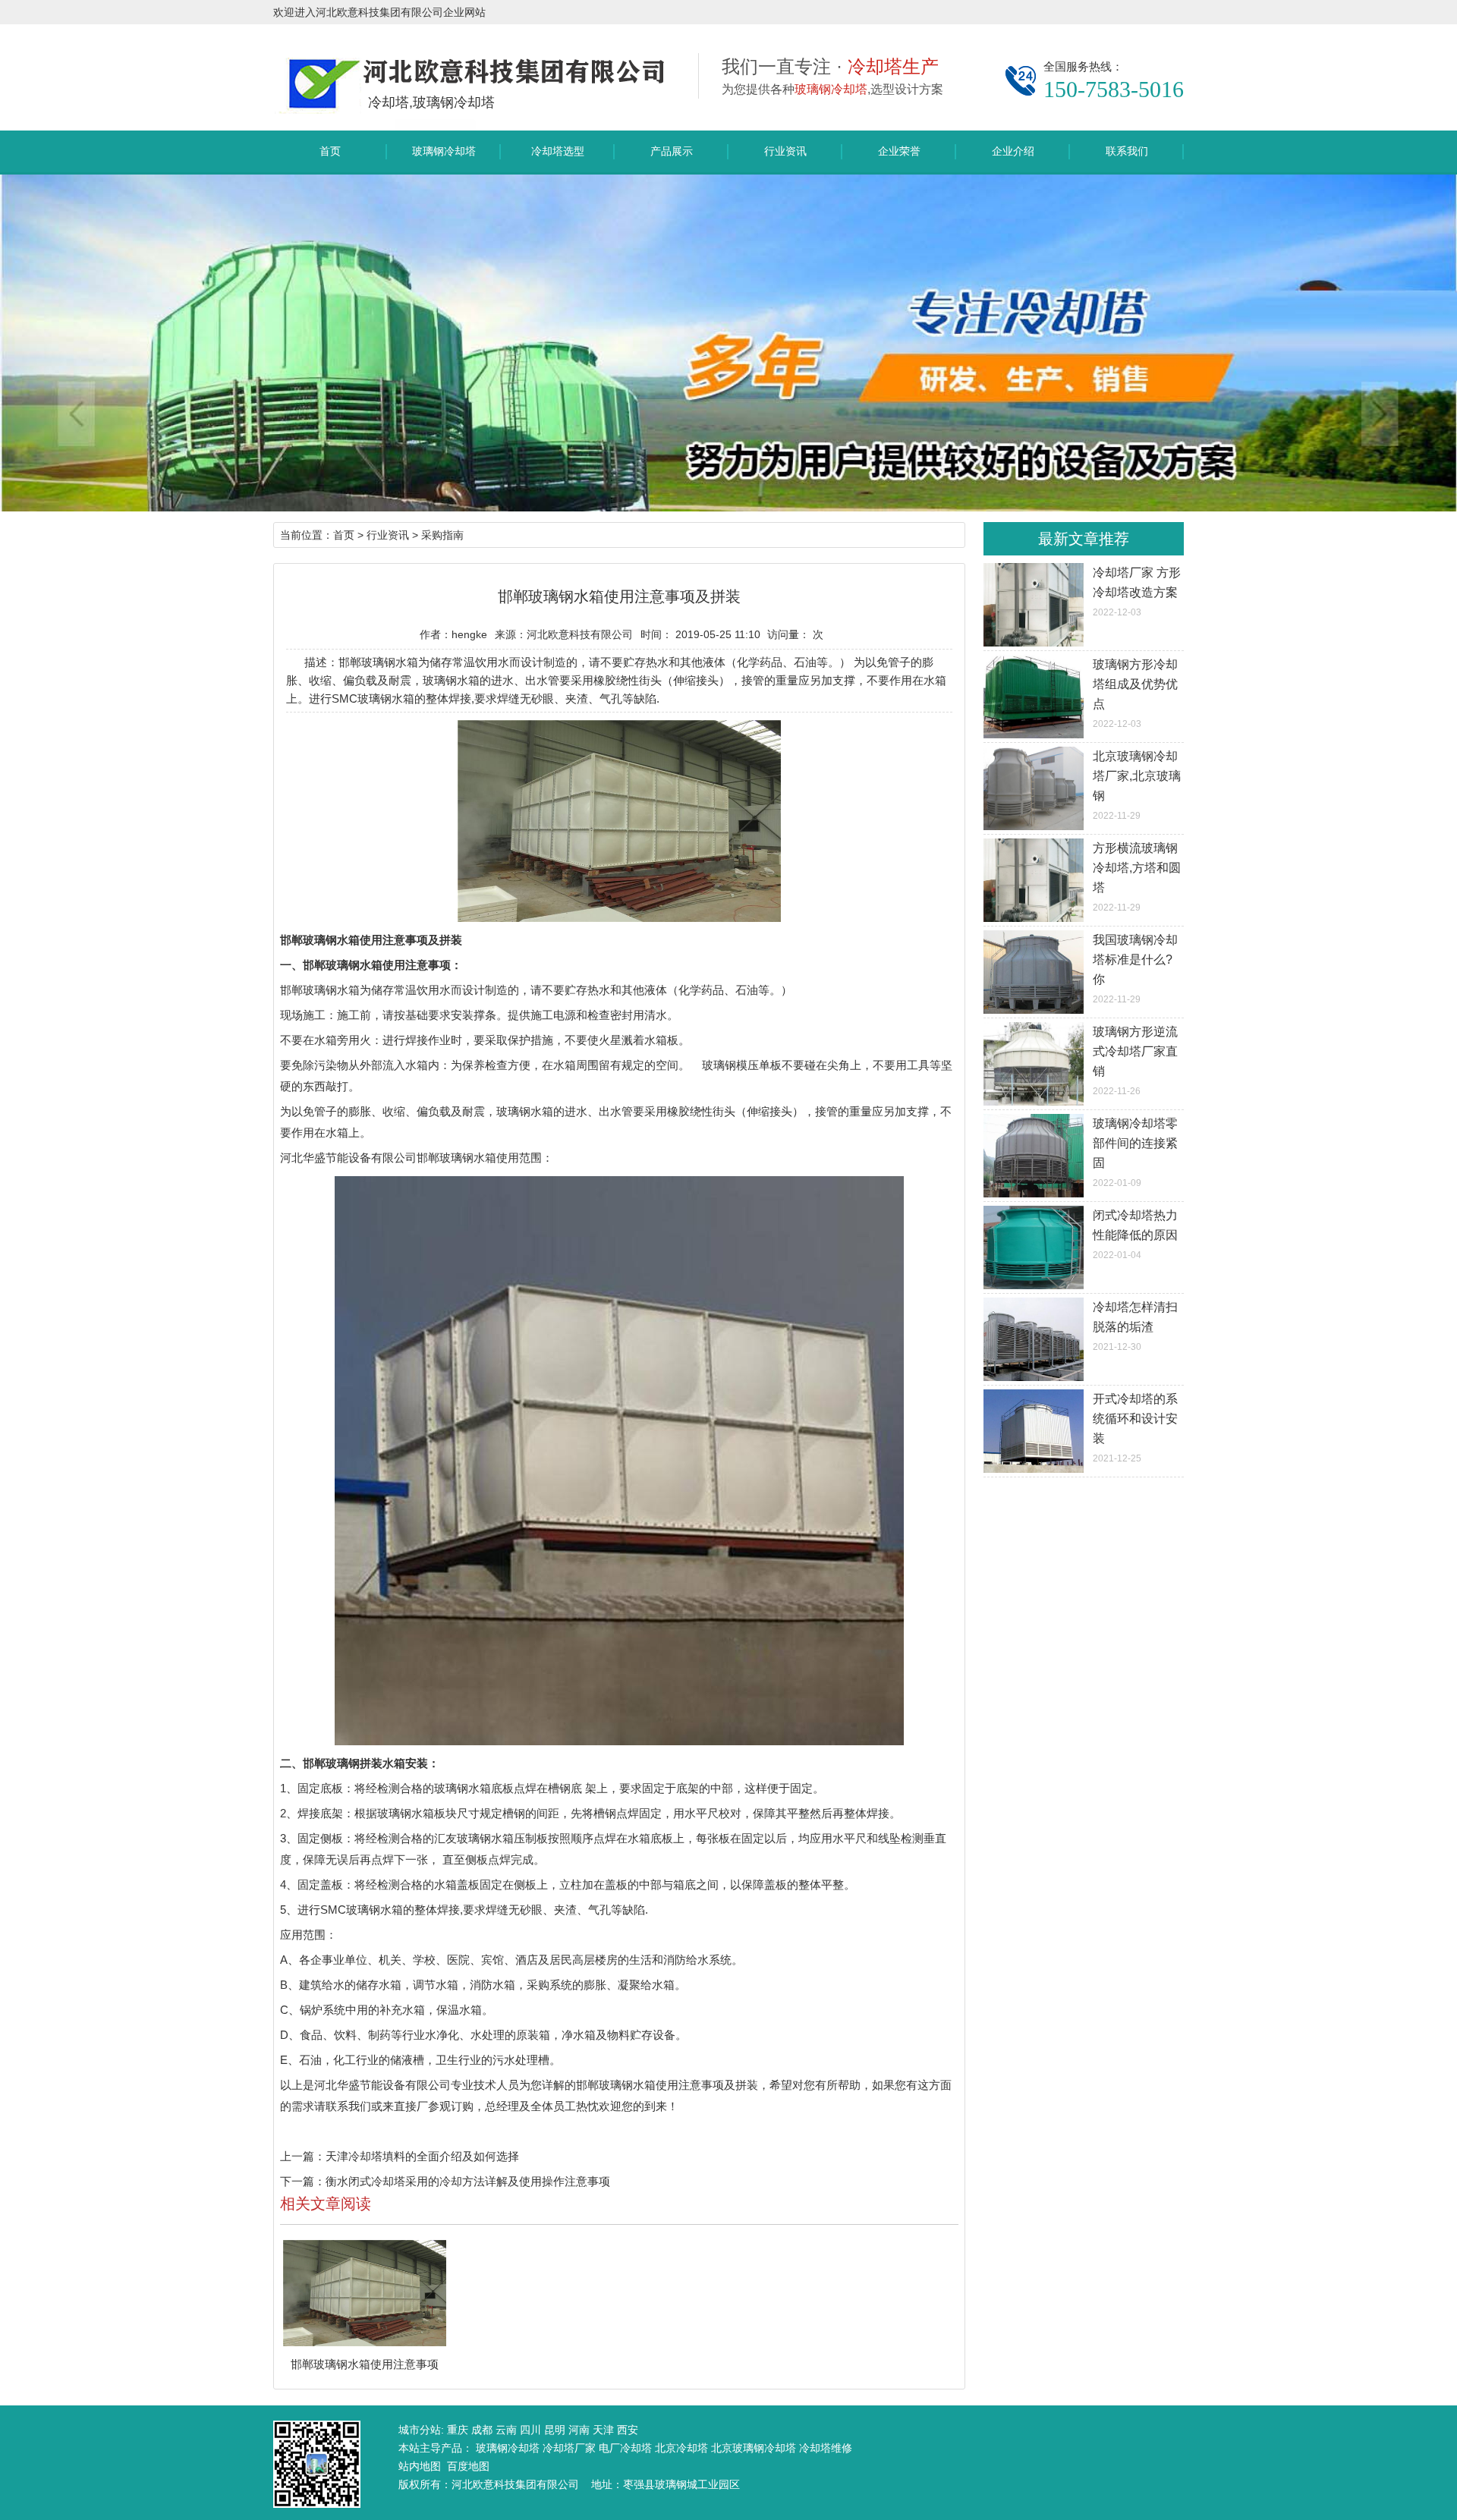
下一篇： (303, 2181)
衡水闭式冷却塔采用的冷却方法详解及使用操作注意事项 (468, 2181)
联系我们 (1127, 151)
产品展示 (672, 151)
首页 (330, 151)
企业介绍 (1013, 151)
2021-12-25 (1135, 1428)
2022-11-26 (1135, 1061)
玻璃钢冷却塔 (444, 151)
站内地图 (420, 2466)
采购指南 (442, 535)
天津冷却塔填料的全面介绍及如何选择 (422, 2156)
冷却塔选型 (558, 151)
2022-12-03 (1137, 592)
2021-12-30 (1135, 1326)
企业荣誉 (899, 151)
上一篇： (303, 2156)
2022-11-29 (1137, 785)
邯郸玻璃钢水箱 (320, 990)
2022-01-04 (1135, 1235)
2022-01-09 (1135, 1153)
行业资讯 (785, 151)
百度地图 (468, 2466)
